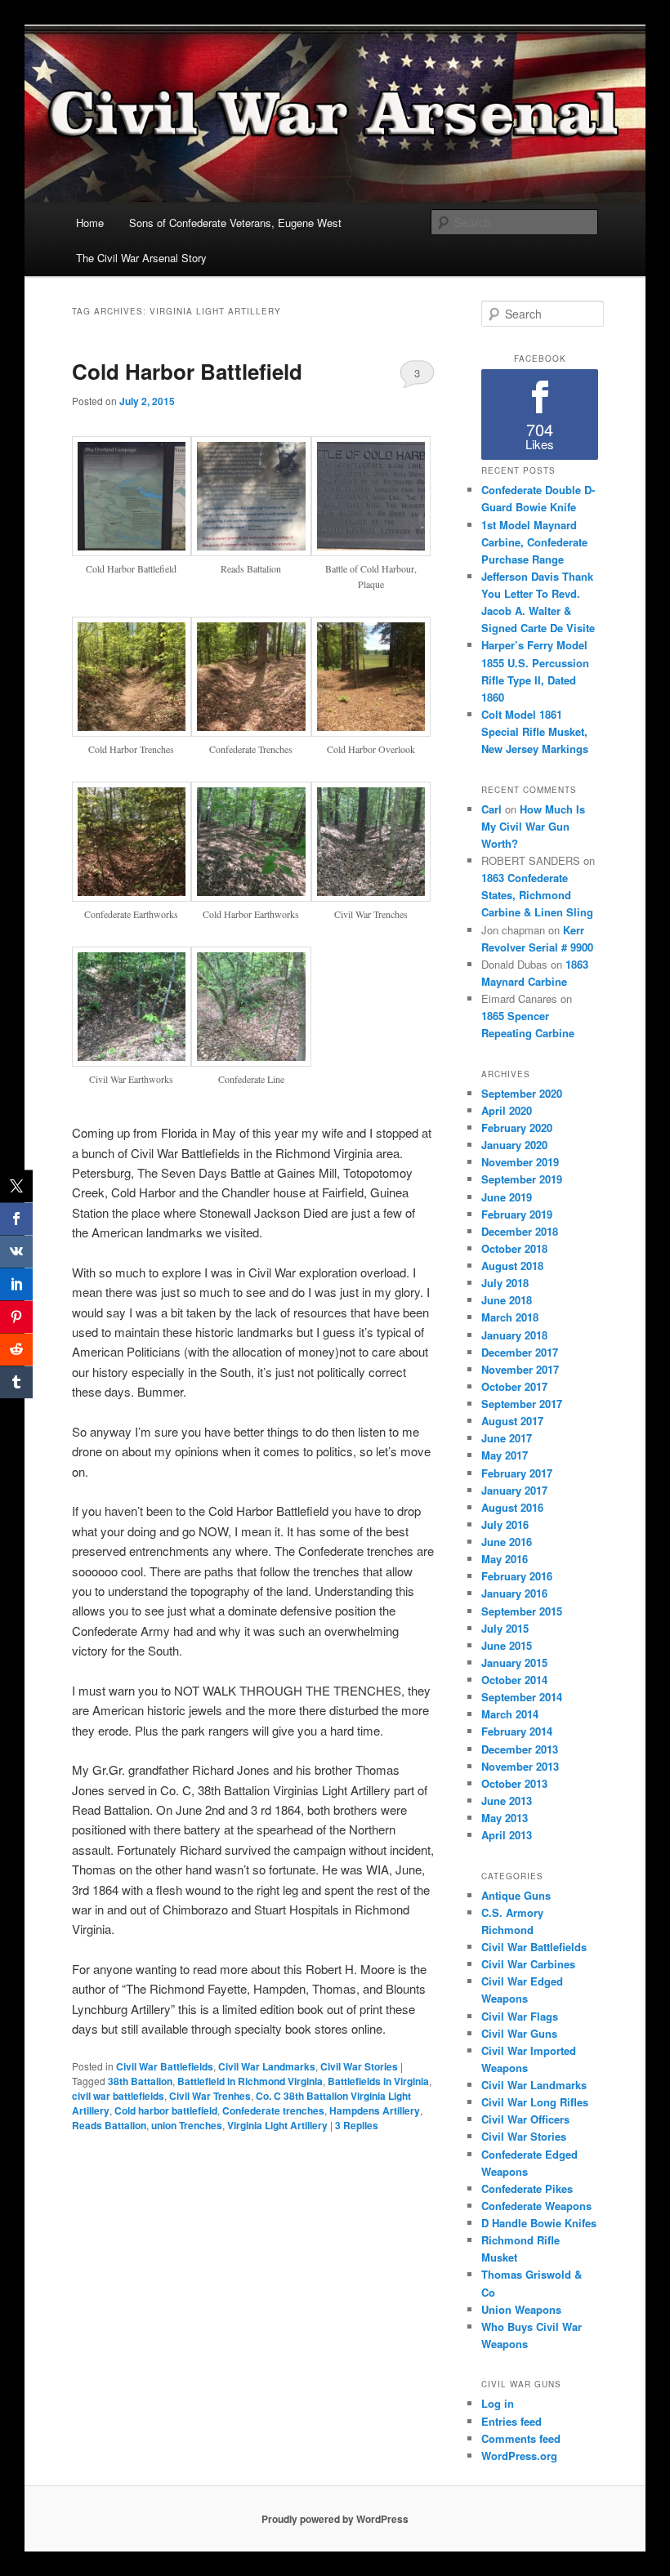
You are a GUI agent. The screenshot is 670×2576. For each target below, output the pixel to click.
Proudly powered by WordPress (335, 2519)
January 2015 (514, 1662)
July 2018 (505, 1283)
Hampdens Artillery (375, 2110)
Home (90, 223)
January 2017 (514, 1490)
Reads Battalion (109, 2125)
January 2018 (514, 1335)
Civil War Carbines (528, 1964)
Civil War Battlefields (165, 2066)
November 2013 (520, 1766)
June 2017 (507, 1438)
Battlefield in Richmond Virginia (250, 2081)
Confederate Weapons (536, 2206)
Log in (498, 2403)
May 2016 (505, 1559)
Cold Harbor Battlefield (187, 371)
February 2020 (517, 1128)
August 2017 (512, 1421)
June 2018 (507, 1300)
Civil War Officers (525, 2119)
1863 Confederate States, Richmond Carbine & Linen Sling (537, 895)
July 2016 (505, 1524)
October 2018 (514, 1248)
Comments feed (521, 2438)
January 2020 (514, 1145)
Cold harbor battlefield (166, 2110)
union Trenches (187, 2125)
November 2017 (520, 1369)
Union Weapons (521, 2309)
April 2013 (507, 1835)
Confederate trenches (273, 2110)
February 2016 (517, 1576)
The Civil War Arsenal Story (141, 258)
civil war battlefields (118, 2096)
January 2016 (514, 1593)
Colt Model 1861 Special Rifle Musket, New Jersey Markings (535, 731)
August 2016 (512, 1507)
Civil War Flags (520, 2016)
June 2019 (507, 1197)
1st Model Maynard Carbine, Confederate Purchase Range (534, 542)
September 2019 (522, 1179)
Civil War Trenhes (210, 2096)
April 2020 (507, 1110)
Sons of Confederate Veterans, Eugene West (235, 223)
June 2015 (507, 1645)
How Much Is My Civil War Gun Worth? (533, 826)
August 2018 (512, 1266)
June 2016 (507, 1542)
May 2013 (505, 1818)
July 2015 (505, 1628)
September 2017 (522, 1404)
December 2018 (520, 1231)
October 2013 (514, 1783)
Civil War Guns (519, 2033)
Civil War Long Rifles (535, 2102)
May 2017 (505, 1455)
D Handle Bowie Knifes (539, 2223)
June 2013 (507, 1801)
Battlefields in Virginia (378, 2081)
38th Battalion (140, 2081)
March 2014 (510, 1714)
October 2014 (514, 1680)
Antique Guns (516, 1895)
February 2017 (517, 1473)
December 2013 (520, 1749)
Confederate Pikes (527, 2188)
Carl (491, 809)
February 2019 (517, 1214)
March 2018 (510, 1317)
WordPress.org (519, 2456)
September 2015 (522, 1611)
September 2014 (522, 1697)
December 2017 (520, 1352)
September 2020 (522, 1093)
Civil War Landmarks (267, 2066)
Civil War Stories (359, 2066)
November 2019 (520, 1162)
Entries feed (511, 2421)
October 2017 (514, 1386)
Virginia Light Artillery (277, 2125)
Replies (357, 2125)
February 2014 (517, 1731)
